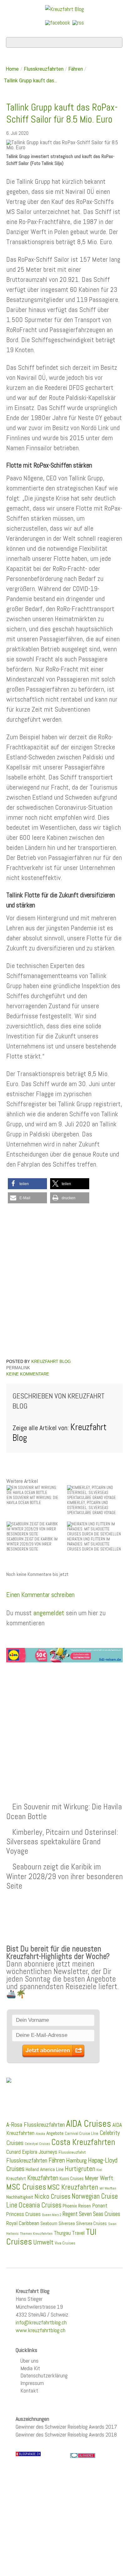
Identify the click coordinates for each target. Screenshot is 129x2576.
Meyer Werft (99, 2178)
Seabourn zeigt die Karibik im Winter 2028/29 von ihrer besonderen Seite (64, 1876)
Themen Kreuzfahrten (36, 2234)
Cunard (13, 2152)
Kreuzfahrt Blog (51, 1362)
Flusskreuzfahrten (44, 69)
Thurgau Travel (69, 2233)
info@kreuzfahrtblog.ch (41, 2322)
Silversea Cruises (91, 2223)
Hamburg (76, 2160)
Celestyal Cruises (37, 2144)
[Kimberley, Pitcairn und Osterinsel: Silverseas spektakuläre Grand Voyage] (95, 1493)
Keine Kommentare (28, 1374)
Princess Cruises (23, 2214)
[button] (27, 1184)
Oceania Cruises (40, 2205)
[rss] (78, 22)
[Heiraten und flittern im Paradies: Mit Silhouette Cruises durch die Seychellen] (95, 1529)
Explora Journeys (40, 2152)
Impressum (32, 2383)
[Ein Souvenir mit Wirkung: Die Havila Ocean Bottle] (34, 1490)
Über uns (29, 2361)
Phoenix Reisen (77, 2206)
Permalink (18, 1368)
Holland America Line (45, 2169)
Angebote (55, 2133)
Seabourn (49, 2223)
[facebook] (58, 22)
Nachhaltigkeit (20, 2197)
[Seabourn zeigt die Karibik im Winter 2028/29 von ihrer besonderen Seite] (34, 1529)
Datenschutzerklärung (44, 2375)
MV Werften (108, 2188)
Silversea (67, 2223)
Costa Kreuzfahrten (83, 2142)
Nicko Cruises (52, 2196)
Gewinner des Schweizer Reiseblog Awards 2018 (66, 2434)
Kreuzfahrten (43, 2178)
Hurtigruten (80, 2169)
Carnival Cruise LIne (82, 2133)
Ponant (100, 2205)
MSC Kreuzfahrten (73, 2187)
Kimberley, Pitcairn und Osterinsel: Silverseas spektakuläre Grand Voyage (62, 1841)
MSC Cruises (26, 2187)
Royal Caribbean (23, 2223)
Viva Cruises (65, 2243)
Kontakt (29, 2390)
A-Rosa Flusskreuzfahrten (36, 2125)
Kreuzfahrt (16, 2179)
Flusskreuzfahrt (72, 2152)
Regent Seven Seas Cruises (91, 2214)
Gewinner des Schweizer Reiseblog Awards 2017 (66, 2427)
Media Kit (30, 2368)
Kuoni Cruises (72, 2179)
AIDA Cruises (89, 2124)
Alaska (40, 2134)
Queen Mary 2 (52, 2215)
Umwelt (43, 2242)
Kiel (99, 2170)
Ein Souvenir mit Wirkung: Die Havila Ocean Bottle (64, 1811)
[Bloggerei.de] (83, 2455)
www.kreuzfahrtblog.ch (41, 2330)
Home (12, 69)
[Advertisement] (64, 1717)
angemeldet (49, 1613)
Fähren (76, 69)
